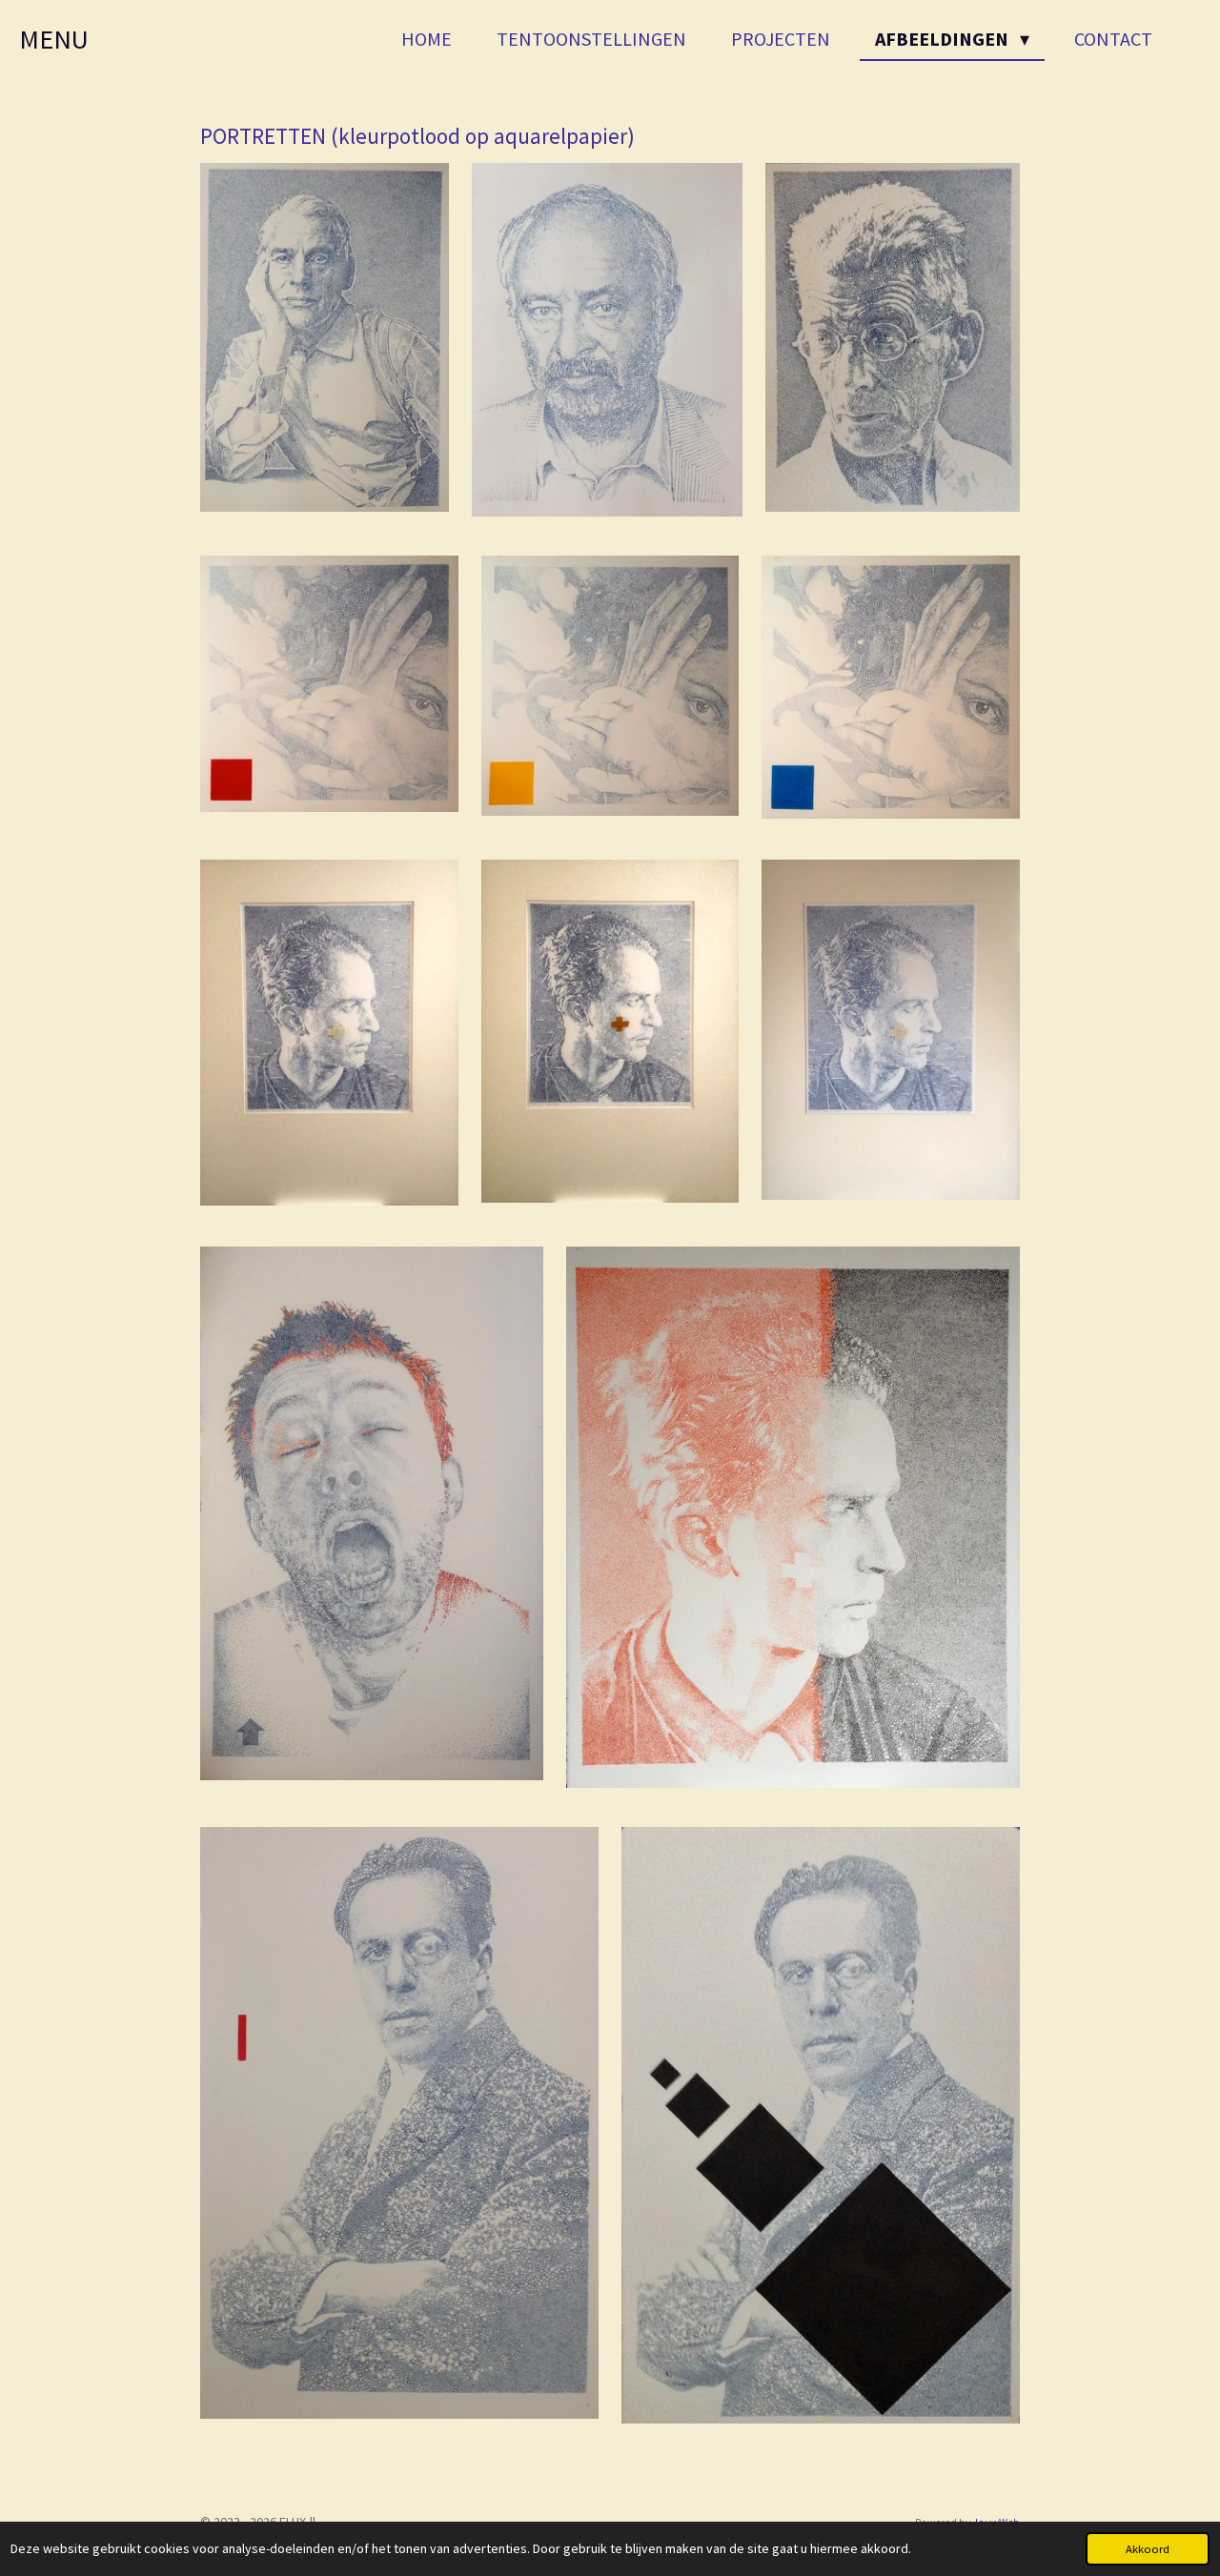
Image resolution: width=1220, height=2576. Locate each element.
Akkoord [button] (1148, 2549)
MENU (54, 39)
